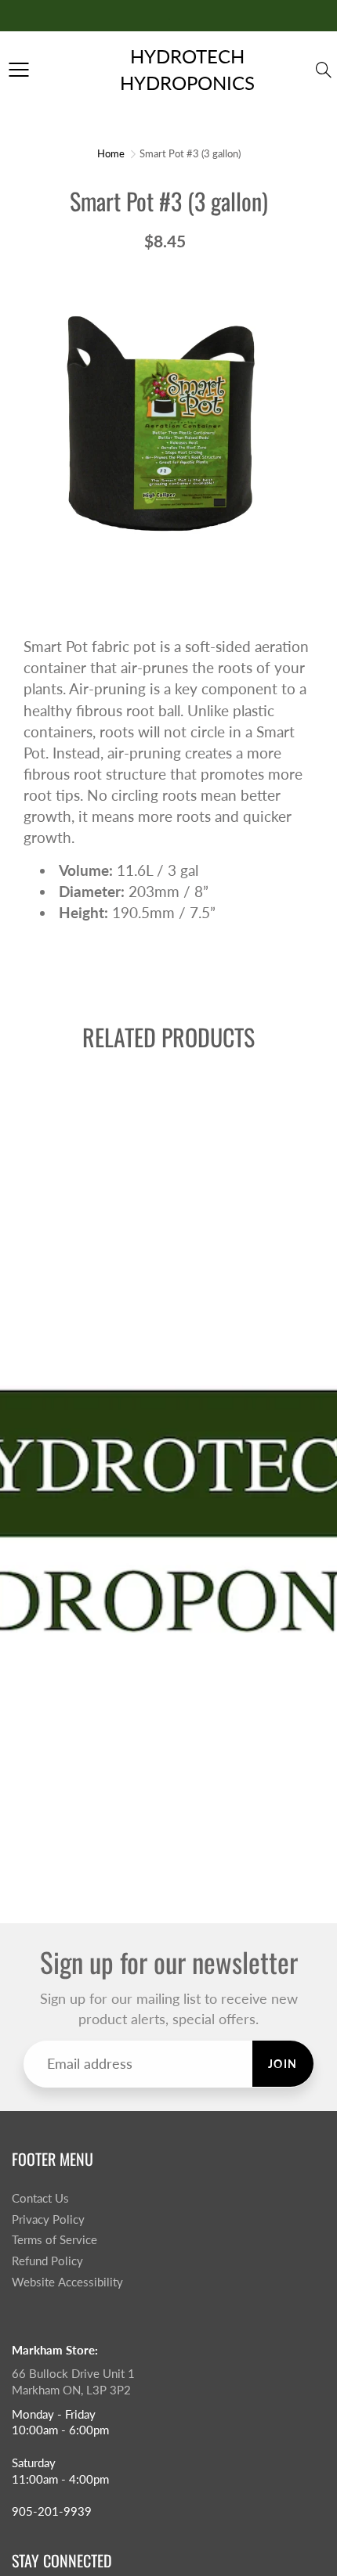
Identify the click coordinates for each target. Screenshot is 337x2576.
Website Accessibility (67, 2282)
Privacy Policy (48, 2219)
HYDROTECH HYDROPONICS (187, 69)
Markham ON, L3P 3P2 (71, 2390)
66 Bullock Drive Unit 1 (73, 2374)
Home (111, 153)
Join (283, 2064)
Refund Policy (47, 2261)
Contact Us (40, 2198)
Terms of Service (54, 2240)
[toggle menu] (18, 70)
